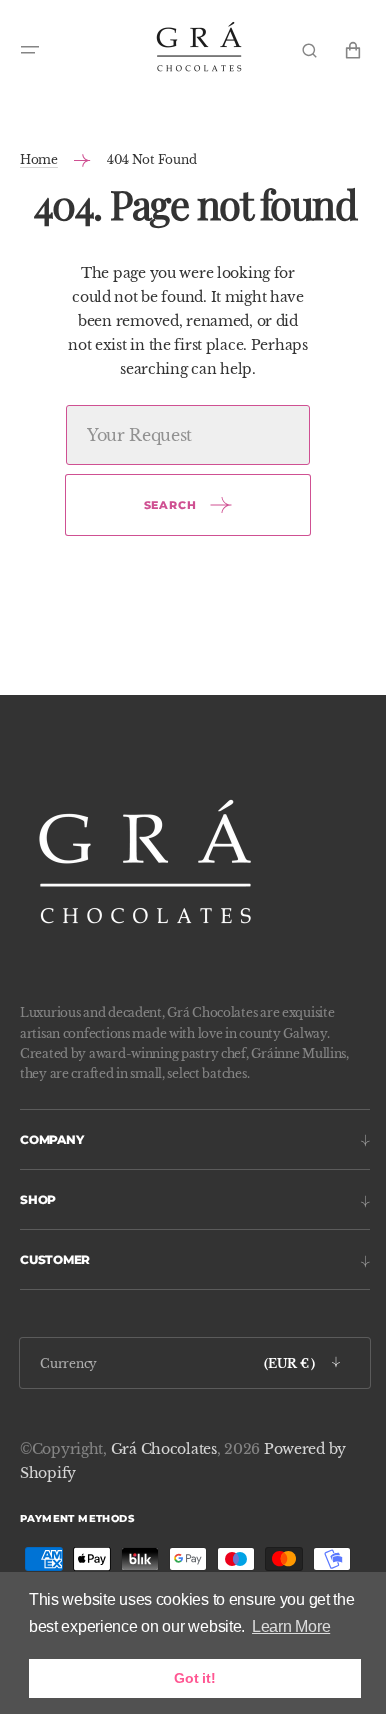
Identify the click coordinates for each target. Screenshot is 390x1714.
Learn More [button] (291, 1626)
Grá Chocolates (164, 1449)
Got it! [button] (194, 1678)
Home (39, 159)
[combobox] (180, 435)
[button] (30, 50)
